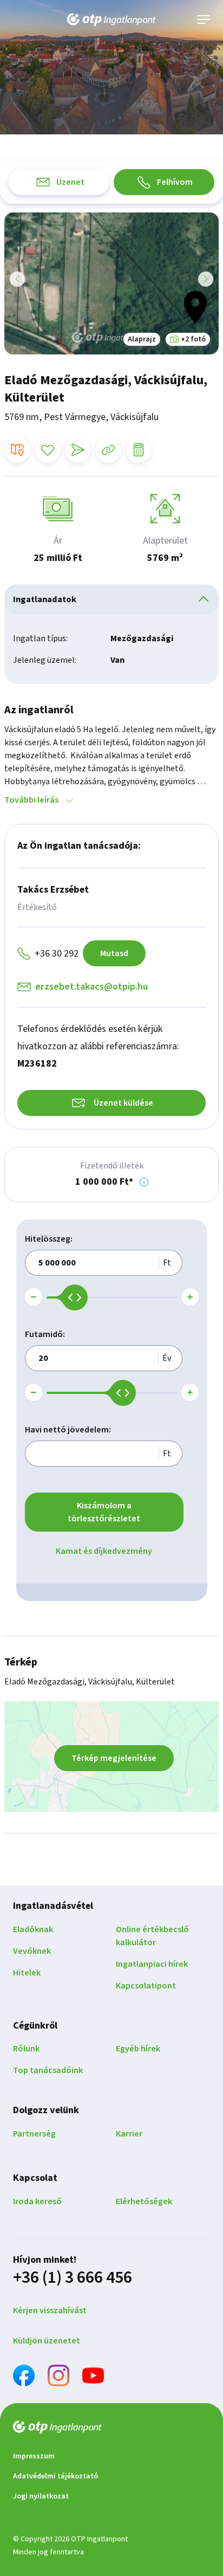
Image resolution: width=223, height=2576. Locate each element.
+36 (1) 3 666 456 (73, 2277)
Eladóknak (33, 1929)
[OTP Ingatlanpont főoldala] (111, 20)
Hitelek (27, 1973)
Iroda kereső (37, 2201)
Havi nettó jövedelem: (68, 1430)
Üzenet (70, 182)
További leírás (31, 800)
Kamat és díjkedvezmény (104, 1551)
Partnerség (34, 2134)
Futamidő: (45, 1334)
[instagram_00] (58, 2377)
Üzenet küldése (123, 1103)
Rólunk (26, 2049)
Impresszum (34, 2456)
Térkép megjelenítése (114, 1758)
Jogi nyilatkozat (41, 2496)
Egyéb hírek (138, 2049)
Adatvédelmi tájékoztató (55, 2476)
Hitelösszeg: (49, 1239)
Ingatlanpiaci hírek (152, 1964)
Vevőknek (32, 1951)
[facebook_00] (24, 2377)
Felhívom (175, 182)
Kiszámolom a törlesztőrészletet (104, 1512)
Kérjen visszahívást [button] (50, 2310)
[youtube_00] (93, 2377)
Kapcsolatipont (146, 1986)
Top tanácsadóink (48, 2070)
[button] (144, 1182)
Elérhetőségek (144, 2201)
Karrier (129, 2134)
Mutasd (114, 953)
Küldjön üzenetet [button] (47, 2341)
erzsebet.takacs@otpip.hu (91, 987)
